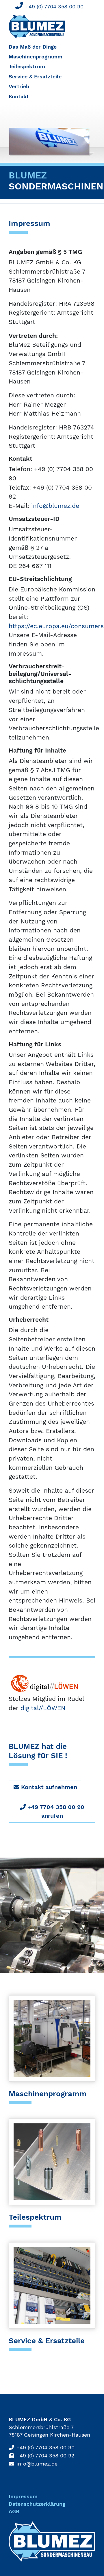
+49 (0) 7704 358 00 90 (54, 7)
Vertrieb (19, 86)
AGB (14, 2512)
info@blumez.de (55, 506)
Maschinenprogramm (36, 57)
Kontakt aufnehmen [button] (48, 1787)
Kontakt (19, 97)
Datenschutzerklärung (37, 2504)
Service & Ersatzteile (35, 77)
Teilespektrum (27, 67)
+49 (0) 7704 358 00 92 (45, 2456)
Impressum (23, 2496)
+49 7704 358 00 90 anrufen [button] (55, 1811)
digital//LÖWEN (43, 1708)
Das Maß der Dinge (33, 47)
